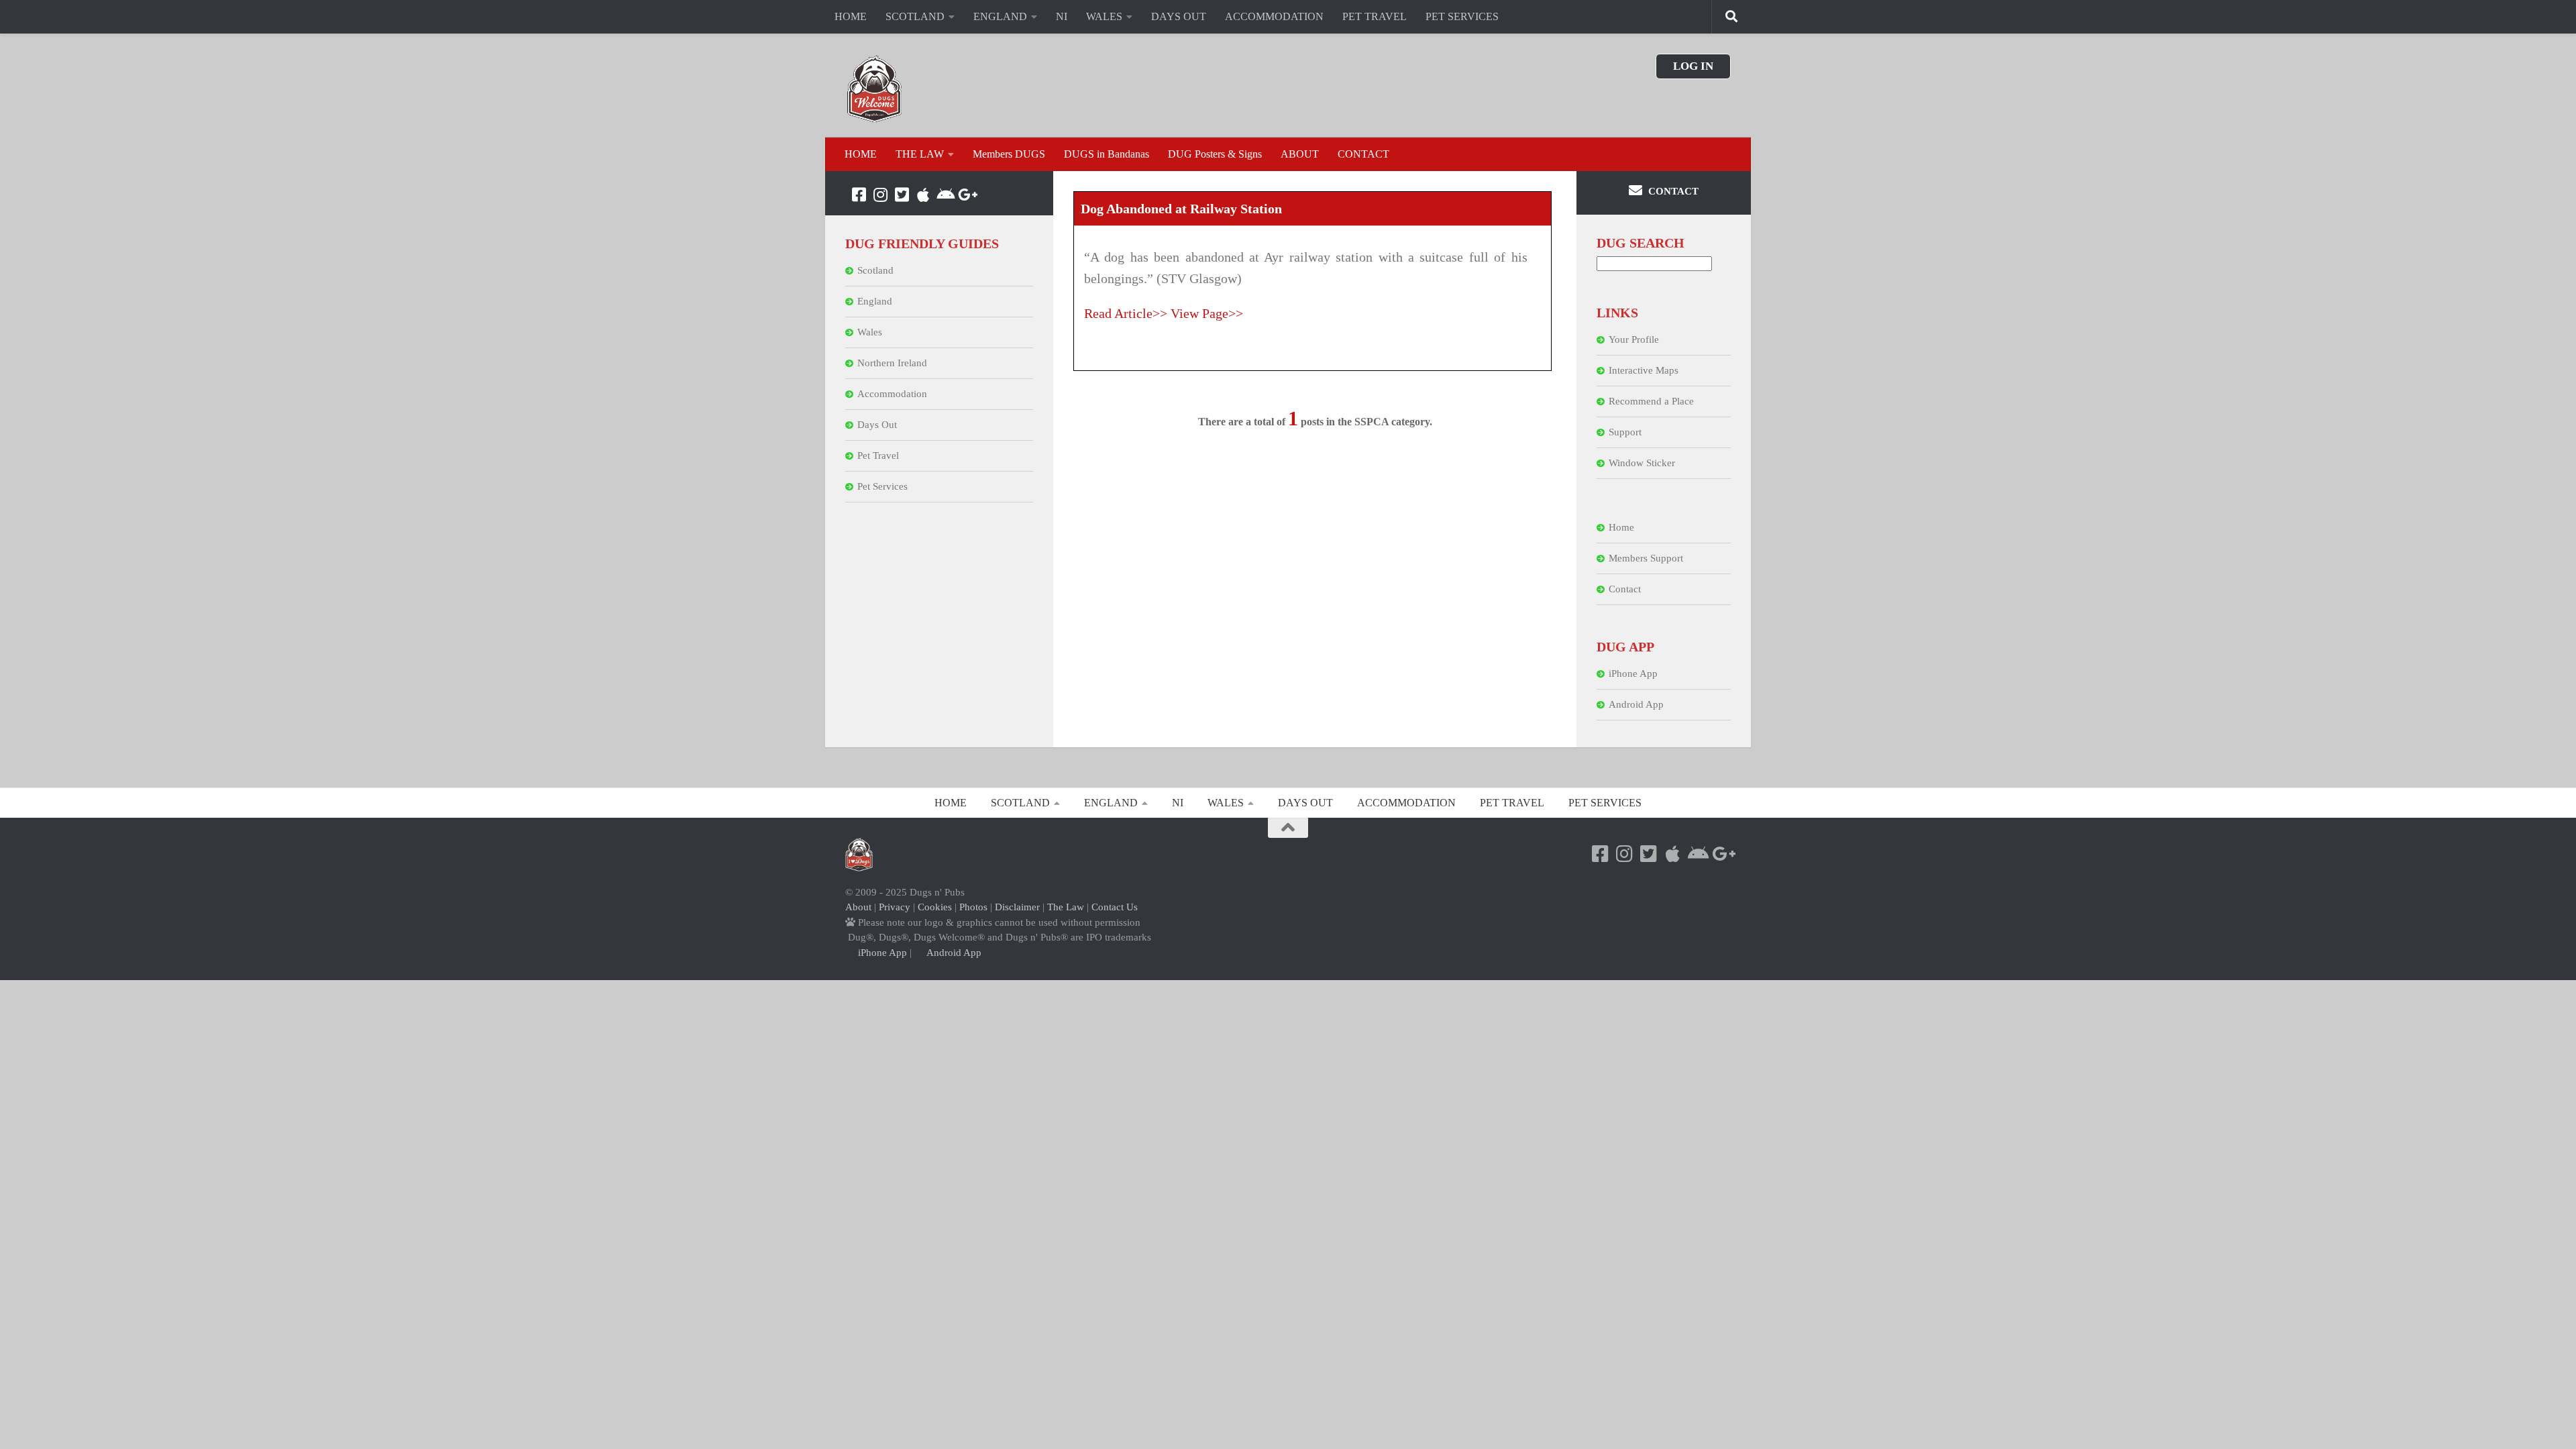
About (858, 907)
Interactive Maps (1644, 370)
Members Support (1646, 558)
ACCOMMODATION (1274, 16)
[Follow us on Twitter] (902, 195)
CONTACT (1363, 154)
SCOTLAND (915, 16)
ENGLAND (1000, 16)
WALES (1104, 16)
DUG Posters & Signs (1215, 154)
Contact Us (1115, 907)
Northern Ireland (892, 363)
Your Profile (1634, 339)
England (875, 301)
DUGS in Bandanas (1107, 154)
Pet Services (882, 486)
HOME (851, 16)
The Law (1066, 907)
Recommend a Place (1651, 401)
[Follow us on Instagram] (880, 195)
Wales (870, 332)
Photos (973, 907)
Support (1625, 432)
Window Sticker (1642, 463)
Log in (1693, 66)
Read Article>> (1126, 313)
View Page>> (1207, 313)
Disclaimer (1017, 907)
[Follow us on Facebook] (859, 195)
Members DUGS (1009, 154)
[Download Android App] (945, 195)
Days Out (877, 425)
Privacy (895, 907)
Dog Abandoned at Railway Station (1181, 209)
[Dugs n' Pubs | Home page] (875, 89)
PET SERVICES (1462, 16)
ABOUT (1300, 154)
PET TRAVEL (1375, 16)
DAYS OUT (1179, 16)
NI (1062, 16)
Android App (1636, 704)
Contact (1625, 589)
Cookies (935, 907)
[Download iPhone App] (923, 195)
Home (1621, 527)
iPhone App (1633, 674)
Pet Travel (878, 455)
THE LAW (920, 154)
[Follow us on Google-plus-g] (966, 195)
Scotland (875, 270)
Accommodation (892, 394)
